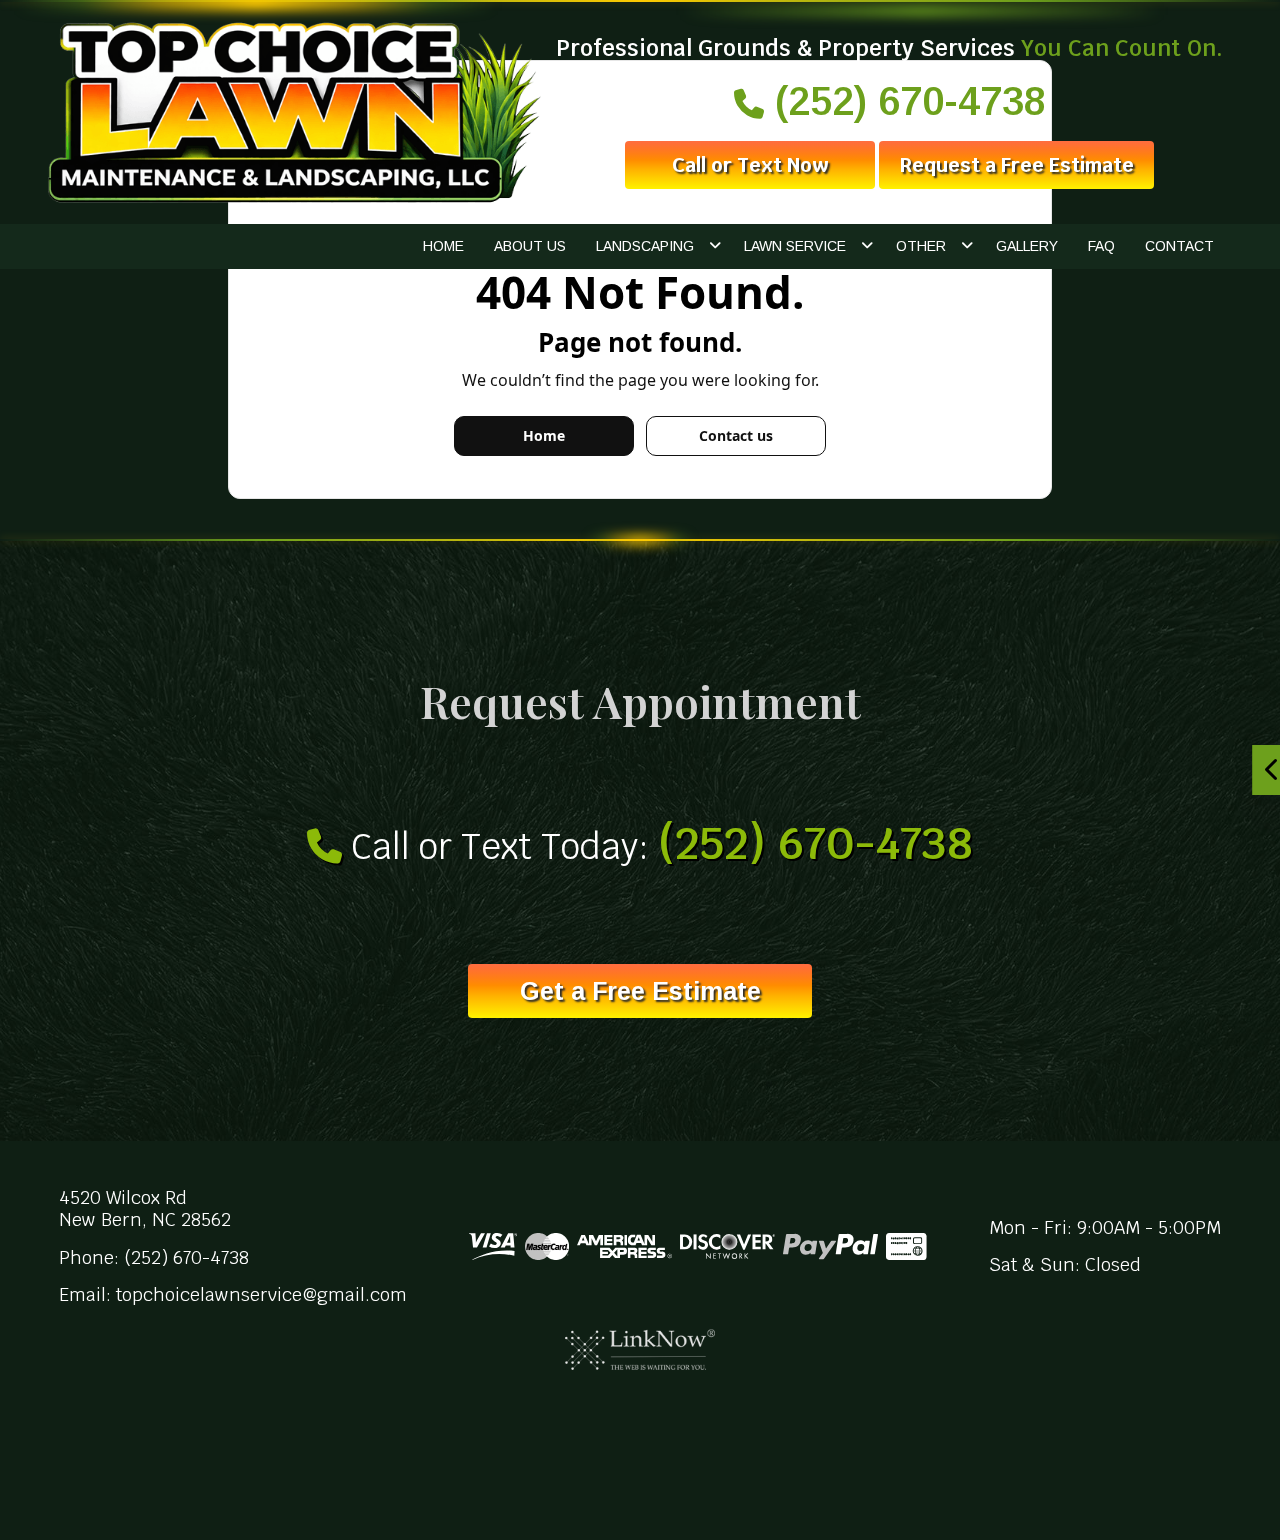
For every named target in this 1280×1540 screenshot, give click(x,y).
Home (443, 246)
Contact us (736, 435)
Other (921, 246)
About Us (530, 246)
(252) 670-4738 (905, 101)
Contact (1179, 246)
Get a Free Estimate (640, 991)
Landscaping (645, 246)
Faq (1101, 246)
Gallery (1027, 246)
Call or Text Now (750, 165)
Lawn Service (795, 246)
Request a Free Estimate (1016, 165)
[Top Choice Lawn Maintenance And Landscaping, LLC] (291, 111)
